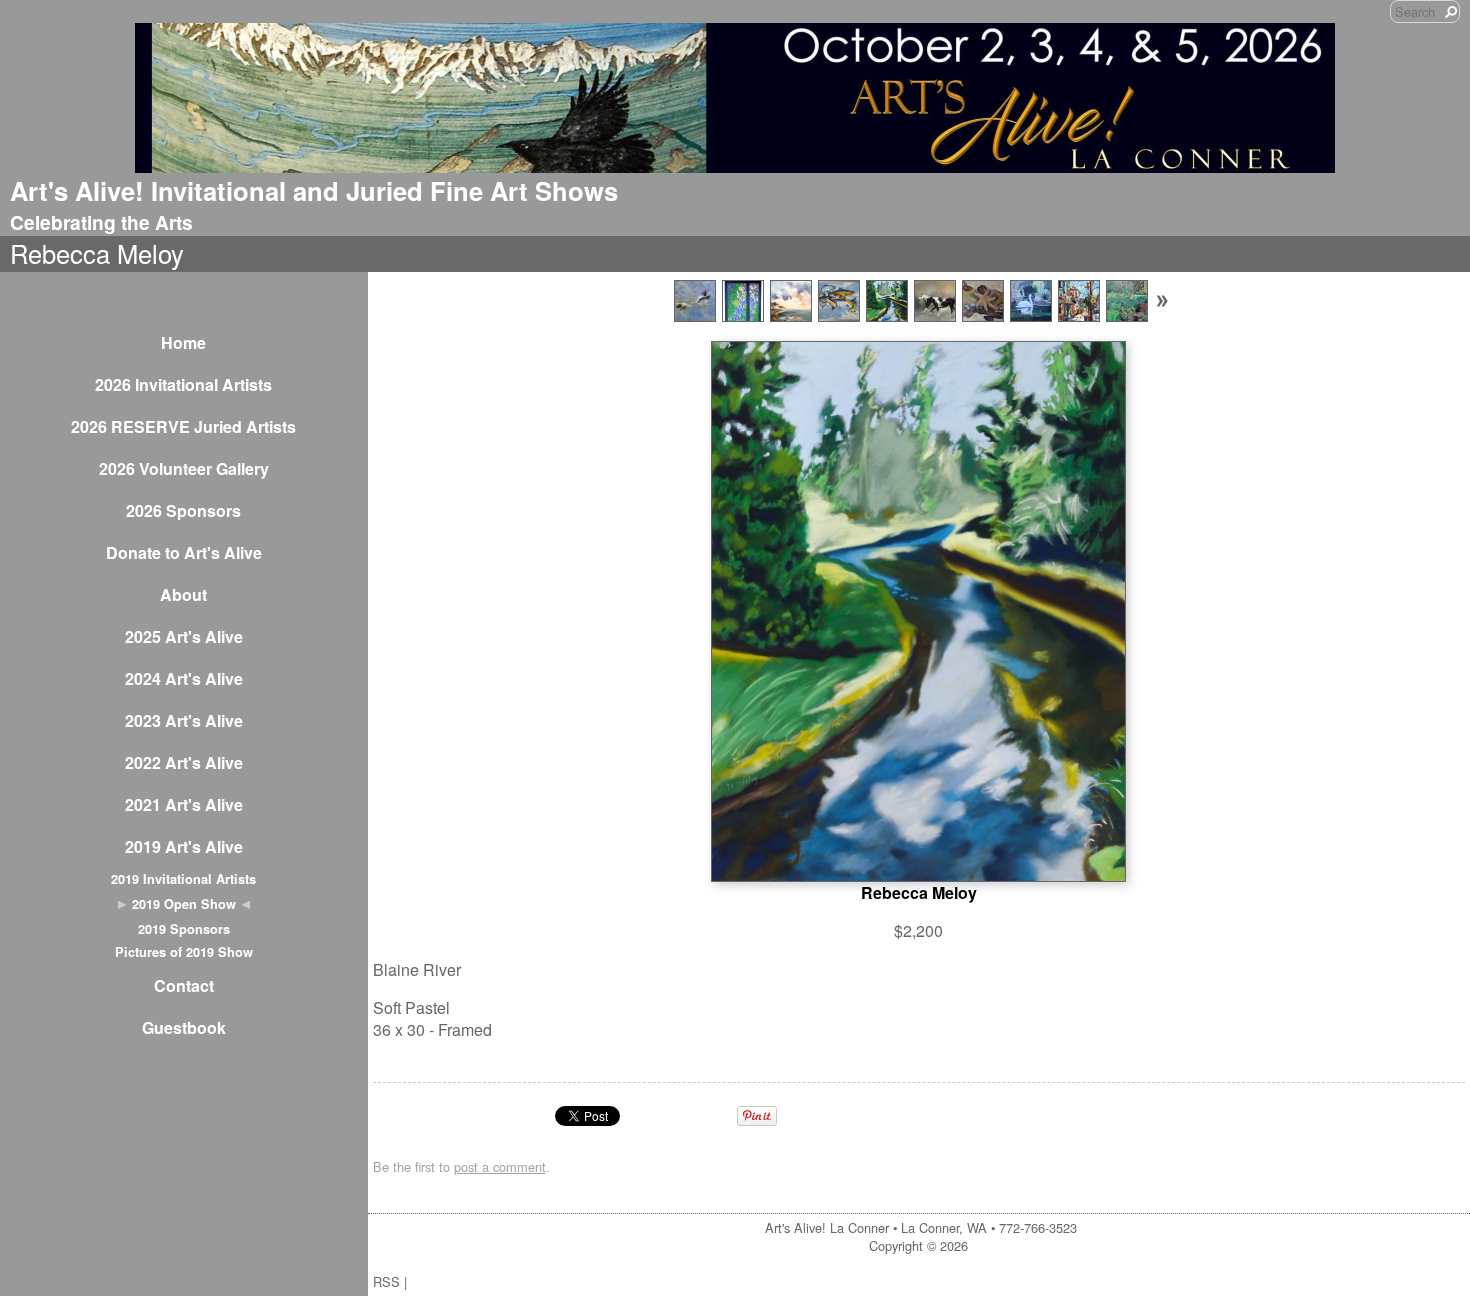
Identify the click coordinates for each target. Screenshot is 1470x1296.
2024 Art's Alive (184, 678)
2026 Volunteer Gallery (184, 468)
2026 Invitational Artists (183, 384)
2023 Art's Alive (184, 720)
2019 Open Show (184, 904)
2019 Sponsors (184, 929)
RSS (386, 1281)
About (183, 594)
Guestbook (184, 1027)
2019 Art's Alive (184, 846)
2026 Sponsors (183, 510)
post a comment (500, 1166)
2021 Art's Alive (184, 804)
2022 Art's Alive (184, 762)
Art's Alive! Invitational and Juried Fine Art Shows (314, 190)
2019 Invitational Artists (183, 879)
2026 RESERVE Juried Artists (183, 426)
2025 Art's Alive (184, 636)
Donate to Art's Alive (184, 552)
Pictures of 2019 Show (184, 952)
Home (183, 342)
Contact (184, 985)
